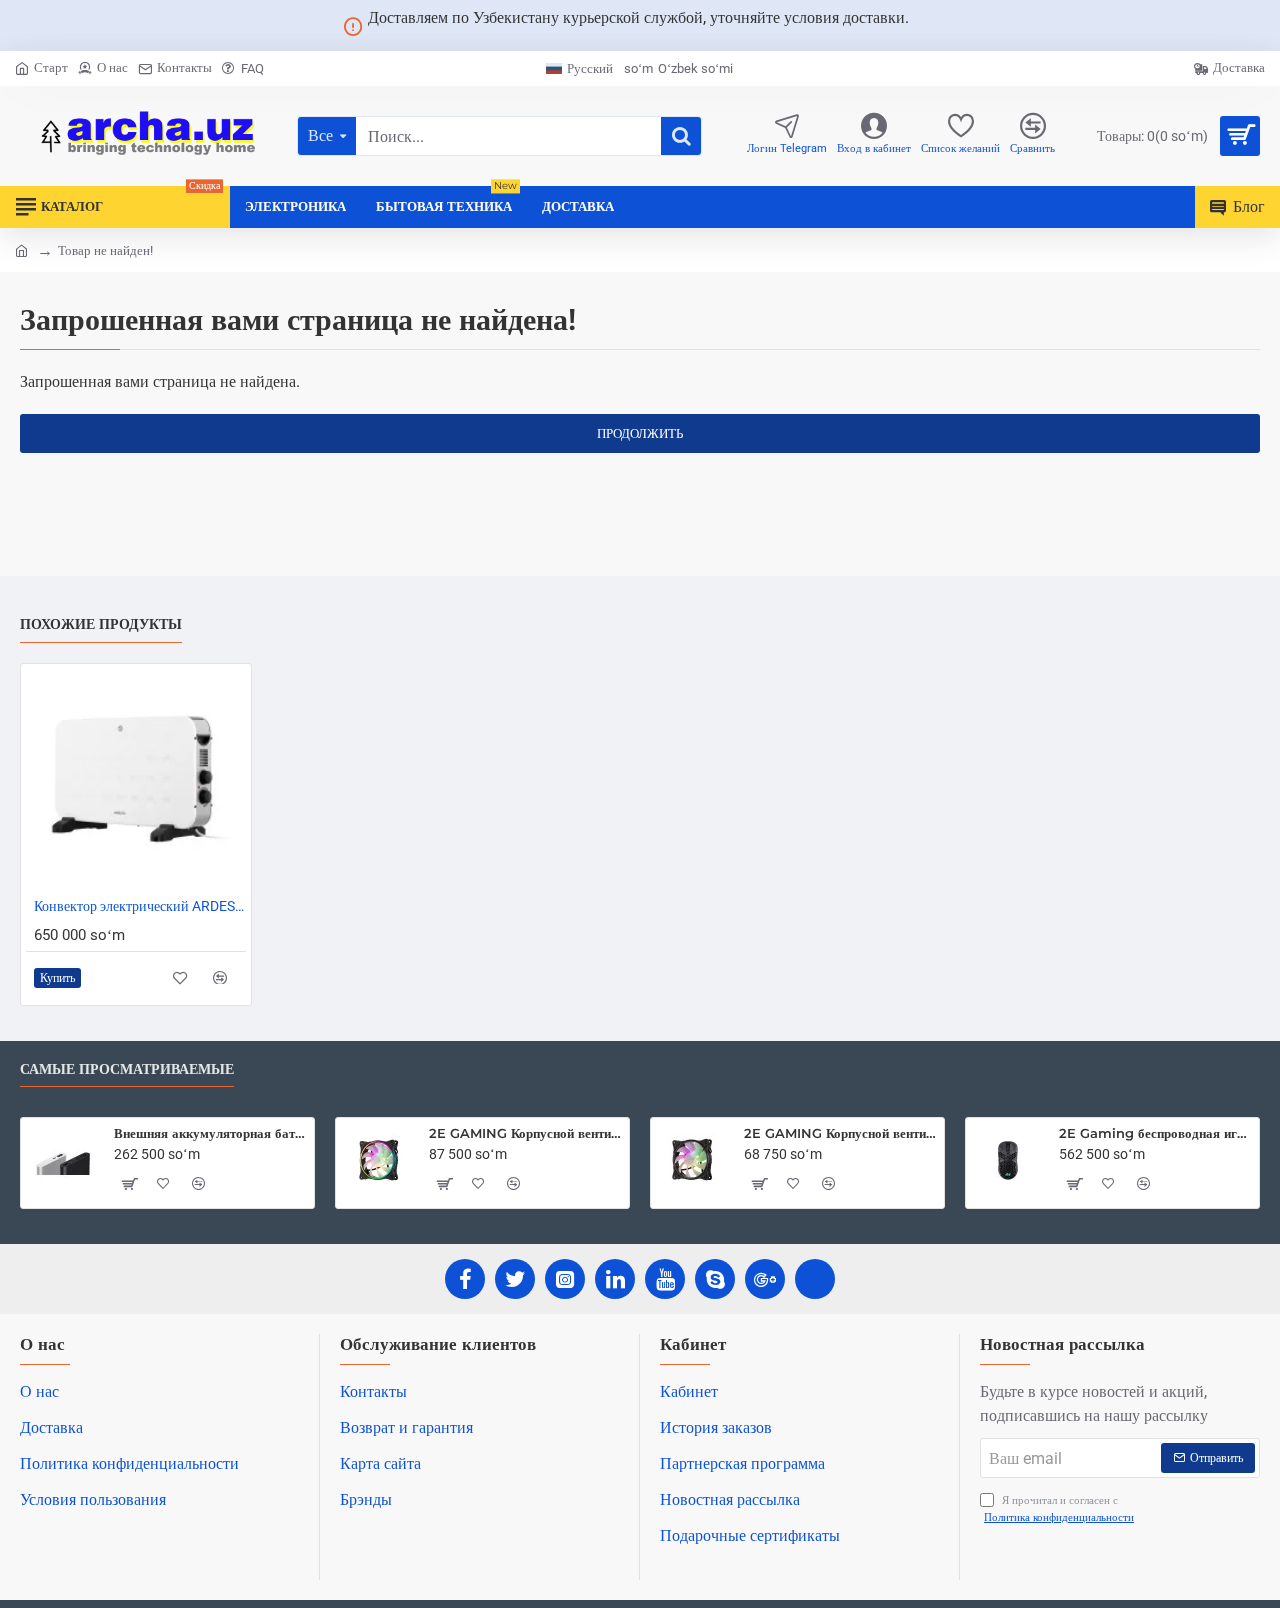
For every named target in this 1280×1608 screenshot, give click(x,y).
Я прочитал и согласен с (1059, 1509)
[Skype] (715, 1279)
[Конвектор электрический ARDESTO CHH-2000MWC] (136, 779)
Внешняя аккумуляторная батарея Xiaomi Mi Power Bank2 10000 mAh (210, 1133)
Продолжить (640, 433)
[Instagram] (565, 1279)
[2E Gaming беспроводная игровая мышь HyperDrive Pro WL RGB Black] (1008, 1160)
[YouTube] (665, 1279)
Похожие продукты (101, 624)
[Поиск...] (681, 136)
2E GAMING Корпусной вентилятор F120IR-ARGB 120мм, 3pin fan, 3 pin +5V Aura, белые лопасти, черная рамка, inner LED (840, 1133)
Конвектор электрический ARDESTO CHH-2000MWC (140, 906)
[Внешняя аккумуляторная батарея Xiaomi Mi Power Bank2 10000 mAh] (63, 1160)
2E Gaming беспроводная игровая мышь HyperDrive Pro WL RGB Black (1155, 1133)
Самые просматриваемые (127, 1069)
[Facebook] (465, 1279)
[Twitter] (515, 1279)
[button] (57, 977)
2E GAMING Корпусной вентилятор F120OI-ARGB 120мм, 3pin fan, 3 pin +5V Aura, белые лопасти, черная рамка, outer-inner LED (525, 1133)
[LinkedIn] (615, 1279)
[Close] (933, 26)
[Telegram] (815, 1279)
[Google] (765, 1279)
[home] (21, 249)
